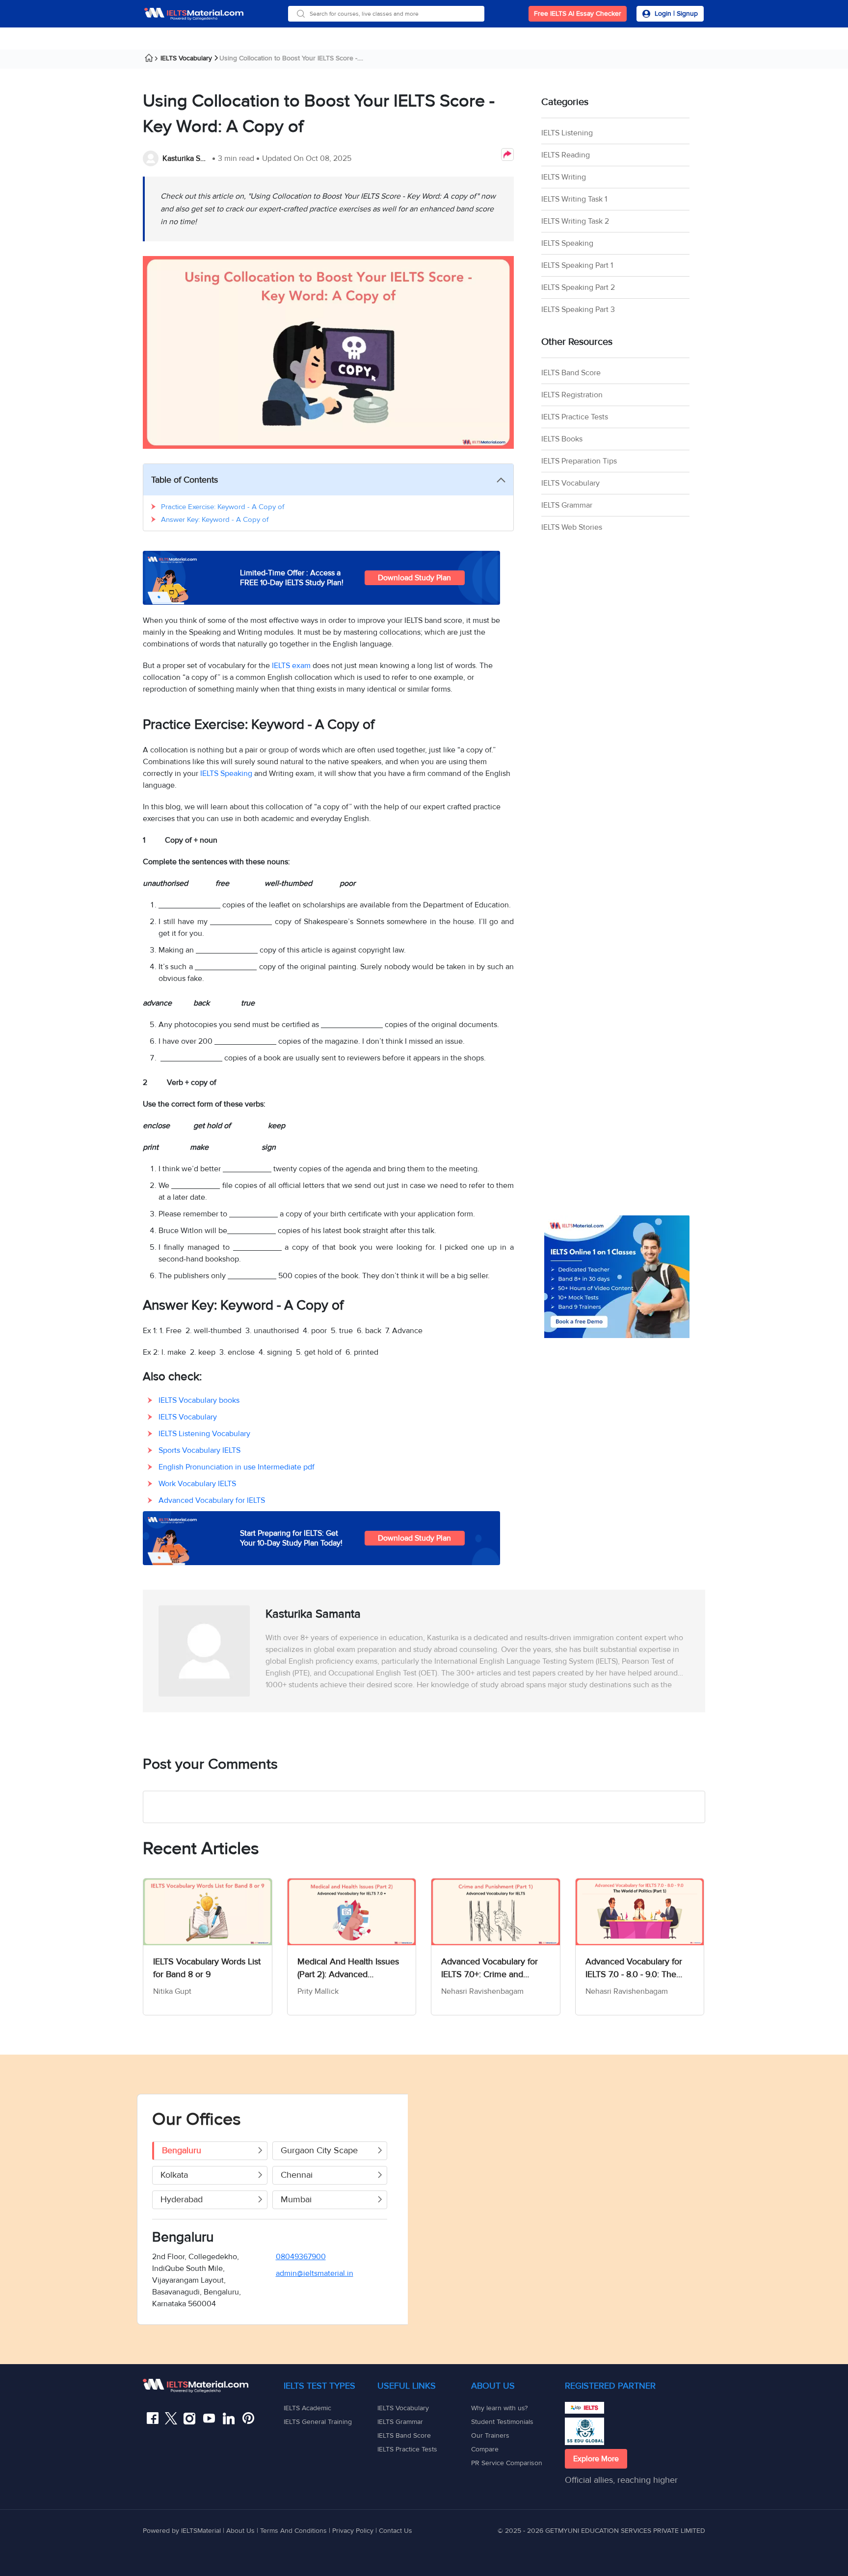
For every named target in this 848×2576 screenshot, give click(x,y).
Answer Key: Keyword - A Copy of (215, 519)
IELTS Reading (566, 155)
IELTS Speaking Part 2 (578, 287)
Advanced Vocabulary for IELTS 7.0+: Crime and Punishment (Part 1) (490, 1968)
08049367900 (301, 2257)
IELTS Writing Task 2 (575, 221)
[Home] (152, 59)
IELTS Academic (307, 2408)
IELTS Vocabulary (186, 58)
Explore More (596, 2459)
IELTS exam (291, 666)
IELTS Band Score (571, 373)
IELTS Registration (572, 395)
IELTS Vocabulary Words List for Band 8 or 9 (207, 1968)
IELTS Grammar (567, 505)
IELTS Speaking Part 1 (577, 265)
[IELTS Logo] (194, 14)
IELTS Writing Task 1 (574, 199)
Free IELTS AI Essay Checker (578, 13)
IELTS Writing (564, 177)
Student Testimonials (502, 2422)
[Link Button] (213, 2386)
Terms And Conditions (294, 2531)
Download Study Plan (414, 578)
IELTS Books (562, 439)
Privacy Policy (353, 2531)
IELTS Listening (567, 133)
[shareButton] (507, 155)
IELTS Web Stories (572, 527)
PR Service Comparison (507, 2463)
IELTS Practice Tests (575, 417)
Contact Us (396, 2531)
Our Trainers (490, 2435)
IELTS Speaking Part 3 (578, 309)
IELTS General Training (318, 2422)
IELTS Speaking (226, 773)
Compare (485, 2449)
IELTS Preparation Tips (579, 461)
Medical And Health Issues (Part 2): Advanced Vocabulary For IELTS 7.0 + (348, 1968)
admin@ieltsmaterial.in (315, 2273)
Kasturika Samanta (186, 158)
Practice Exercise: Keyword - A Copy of (223, 507)
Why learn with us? (499, 2408)
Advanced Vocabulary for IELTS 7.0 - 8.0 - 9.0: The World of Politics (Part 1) (634, 1968)
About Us (241, 2531)
